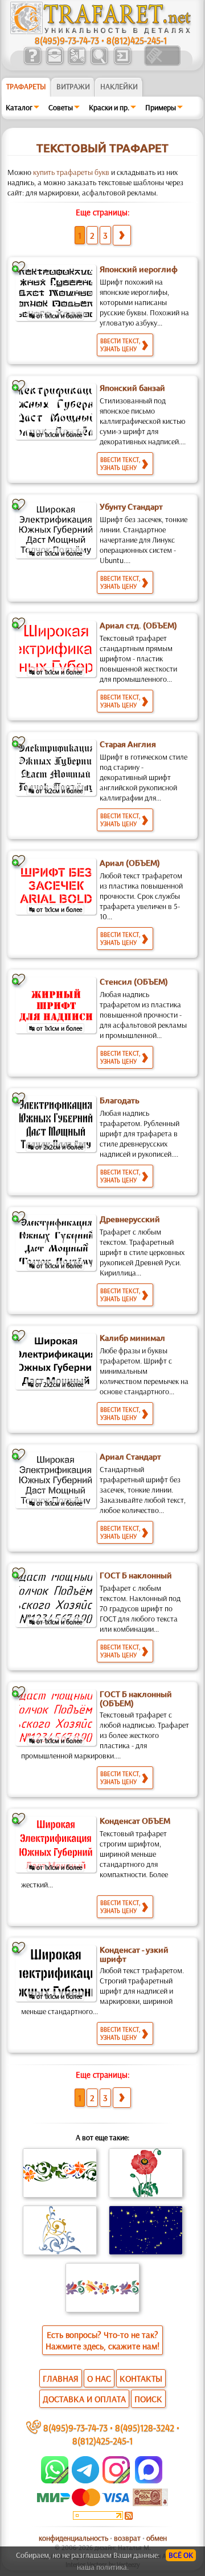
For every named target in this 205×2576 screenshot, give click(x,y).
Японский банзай (132, 388)
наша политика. (103, 2567)
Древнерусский (130, 1219)
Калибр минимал (132, 1338)
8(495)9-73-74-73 (67, 40)
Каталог (19, 107)
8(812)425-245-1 (137, 40)
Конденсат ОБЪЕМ (135, 1821)
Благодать (120, 1101)
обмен (157, 2538)
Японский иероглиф (139, 269)
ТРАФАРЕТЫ (26, 86)
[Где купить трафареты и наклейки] (54, 63)
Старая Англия (128, 744)
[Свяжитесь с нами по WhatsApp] (56, 2481)
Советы (61, 107)
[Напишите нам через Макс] (149, 2481)
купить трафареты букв (71, 172)
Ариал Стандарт (130, 1457)
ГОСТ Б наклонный (136, 1575)
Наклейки (119, 86)
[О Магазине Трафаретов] (32, 63)
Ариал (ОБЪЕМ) (130, 863)
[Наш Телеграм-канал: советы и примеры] (85, 2481)
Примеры (161, 107)
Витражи (73, 86)
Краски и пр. (109, 107)
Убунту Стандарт (131, 507)
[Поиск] (99, 63)
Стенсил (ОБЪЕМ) (134, 982)
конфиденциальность (73, 2538)
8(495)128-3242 (145, 2427)
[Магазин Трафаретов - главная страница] (101, 31)
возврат (127, 2538)
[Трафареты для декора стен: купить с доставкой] (77, 63)
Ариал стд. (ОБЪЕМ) (138, 626)
